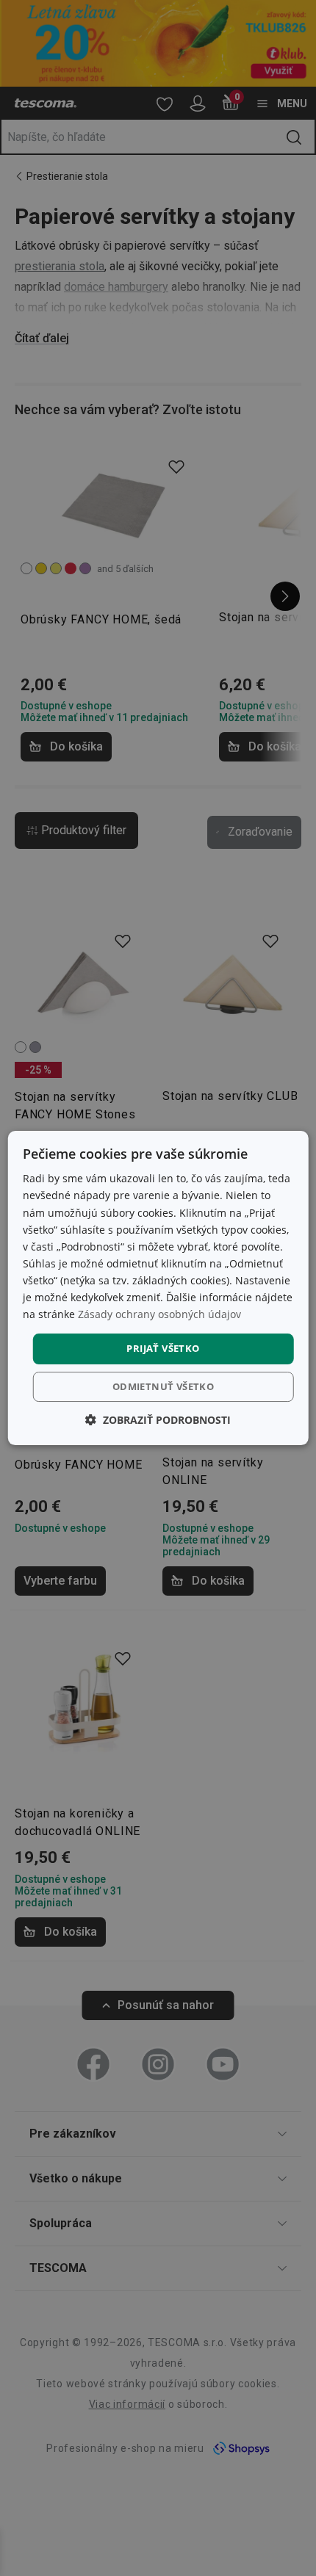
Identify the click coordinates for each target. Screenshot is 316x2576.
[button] (158, 1420)
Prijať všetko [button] (163, 1348)
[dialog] (158, 1288)
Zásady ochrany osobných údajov (159, 1314)
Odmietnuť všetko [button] (163, 1386)
